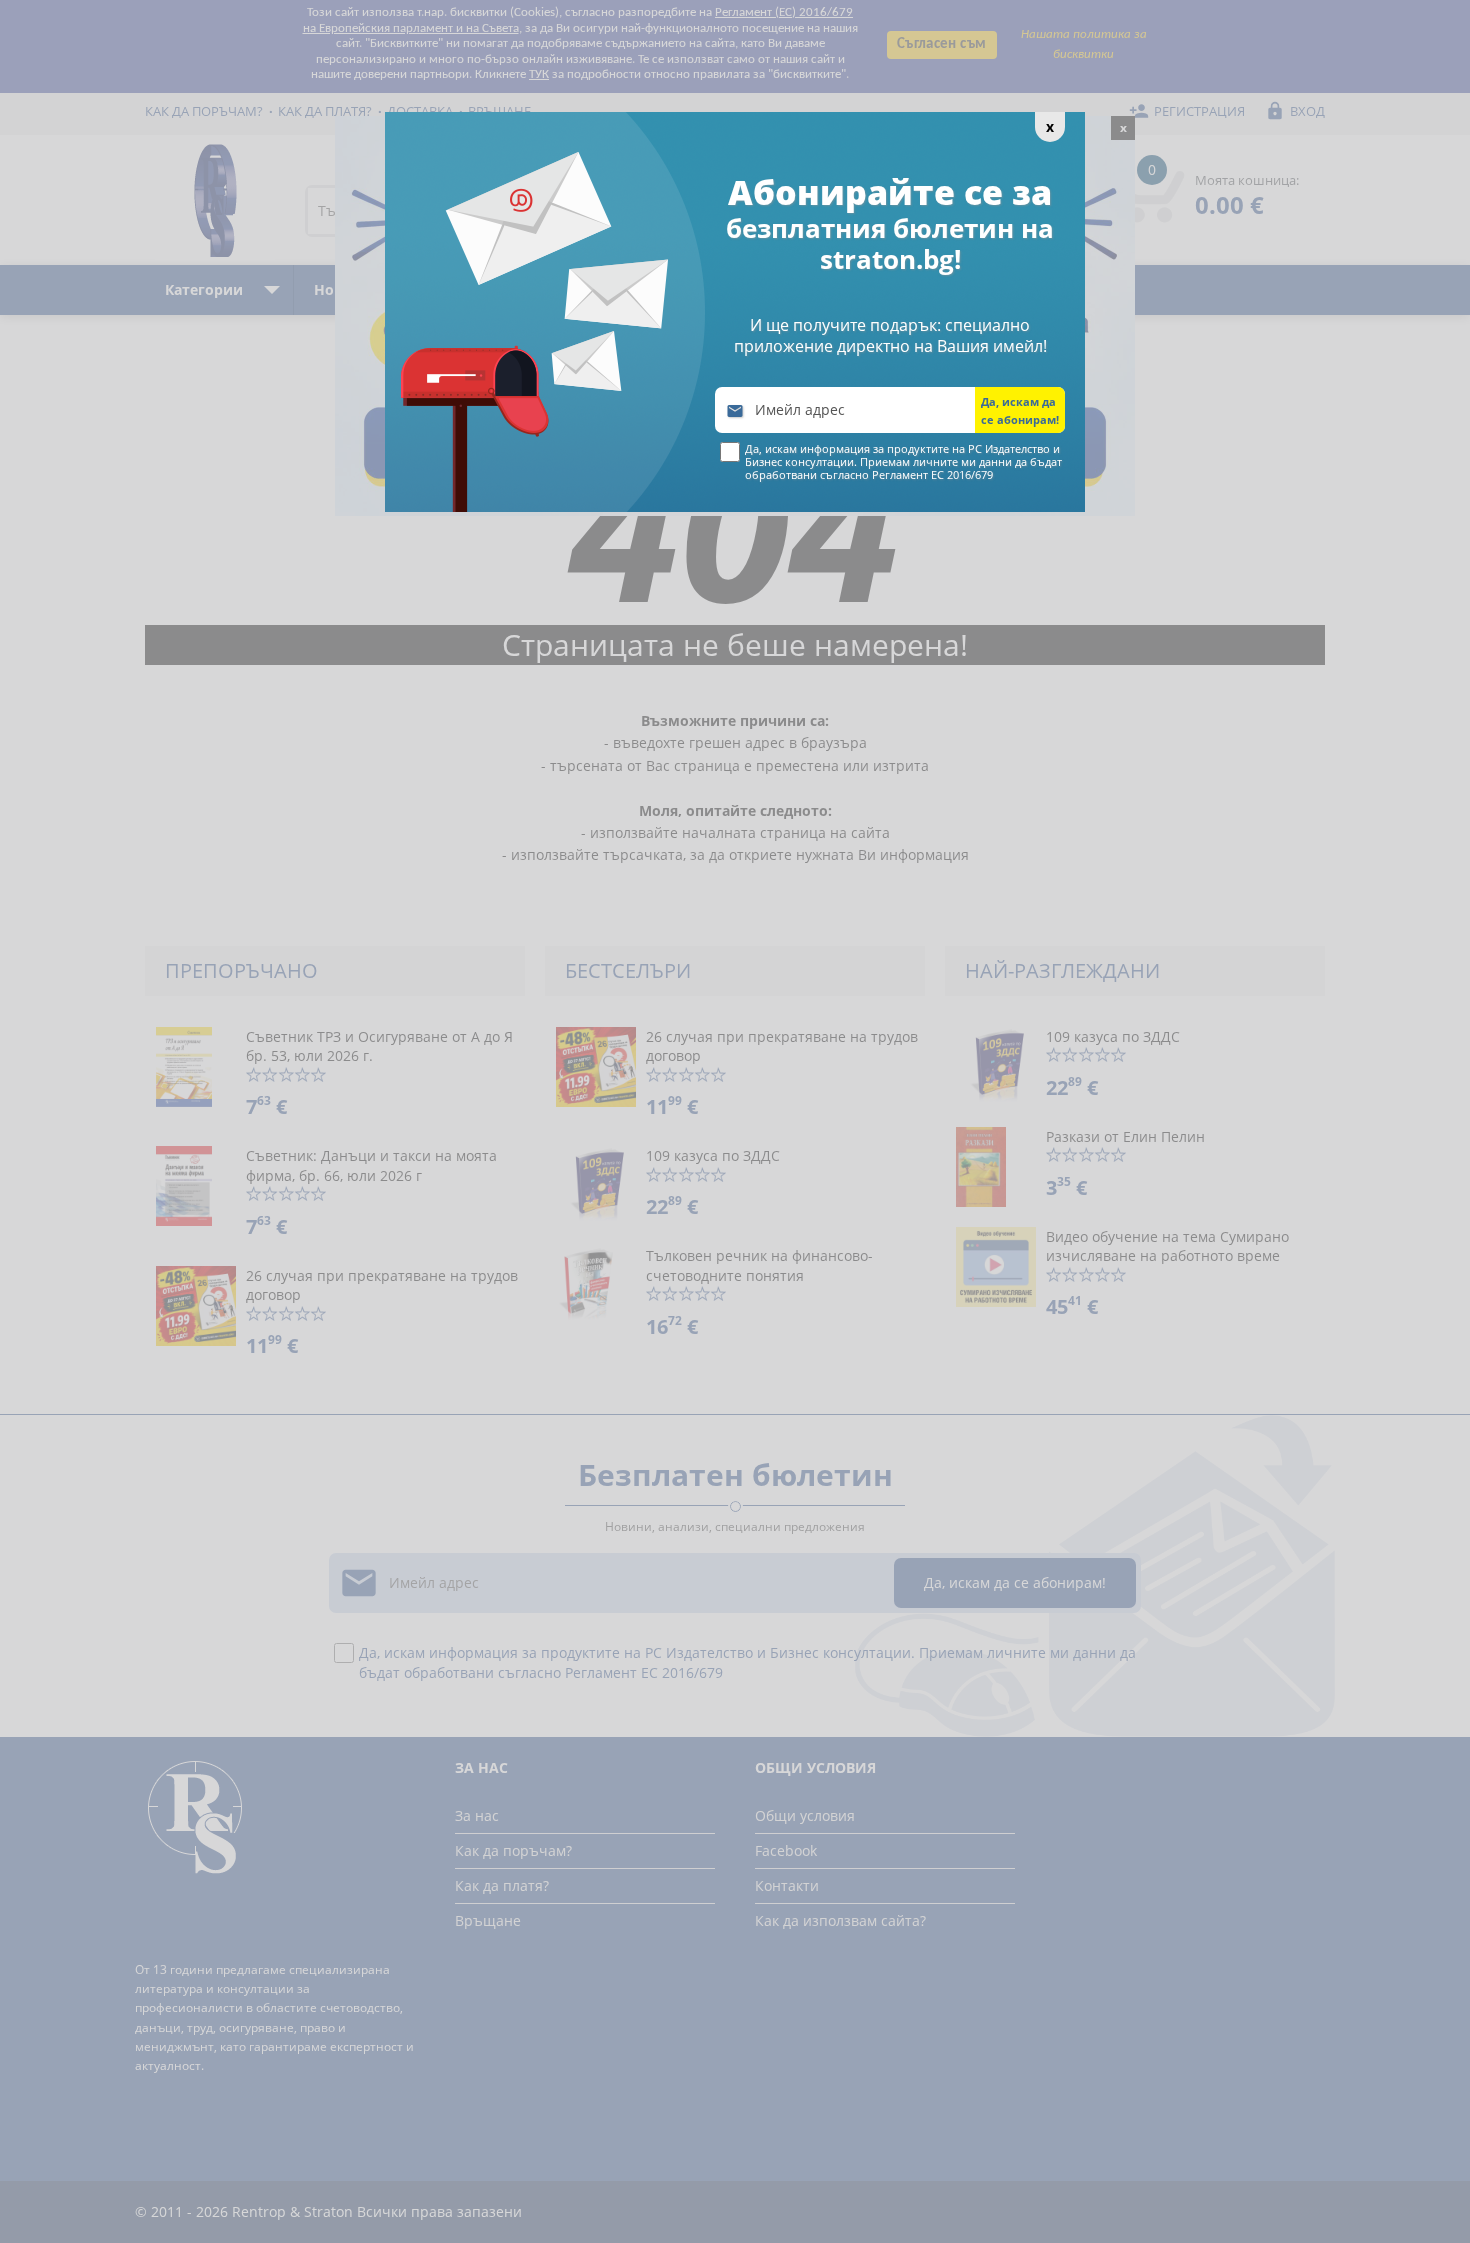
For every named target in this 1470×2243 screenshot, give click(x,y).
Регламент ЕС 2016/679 (932, 474)
